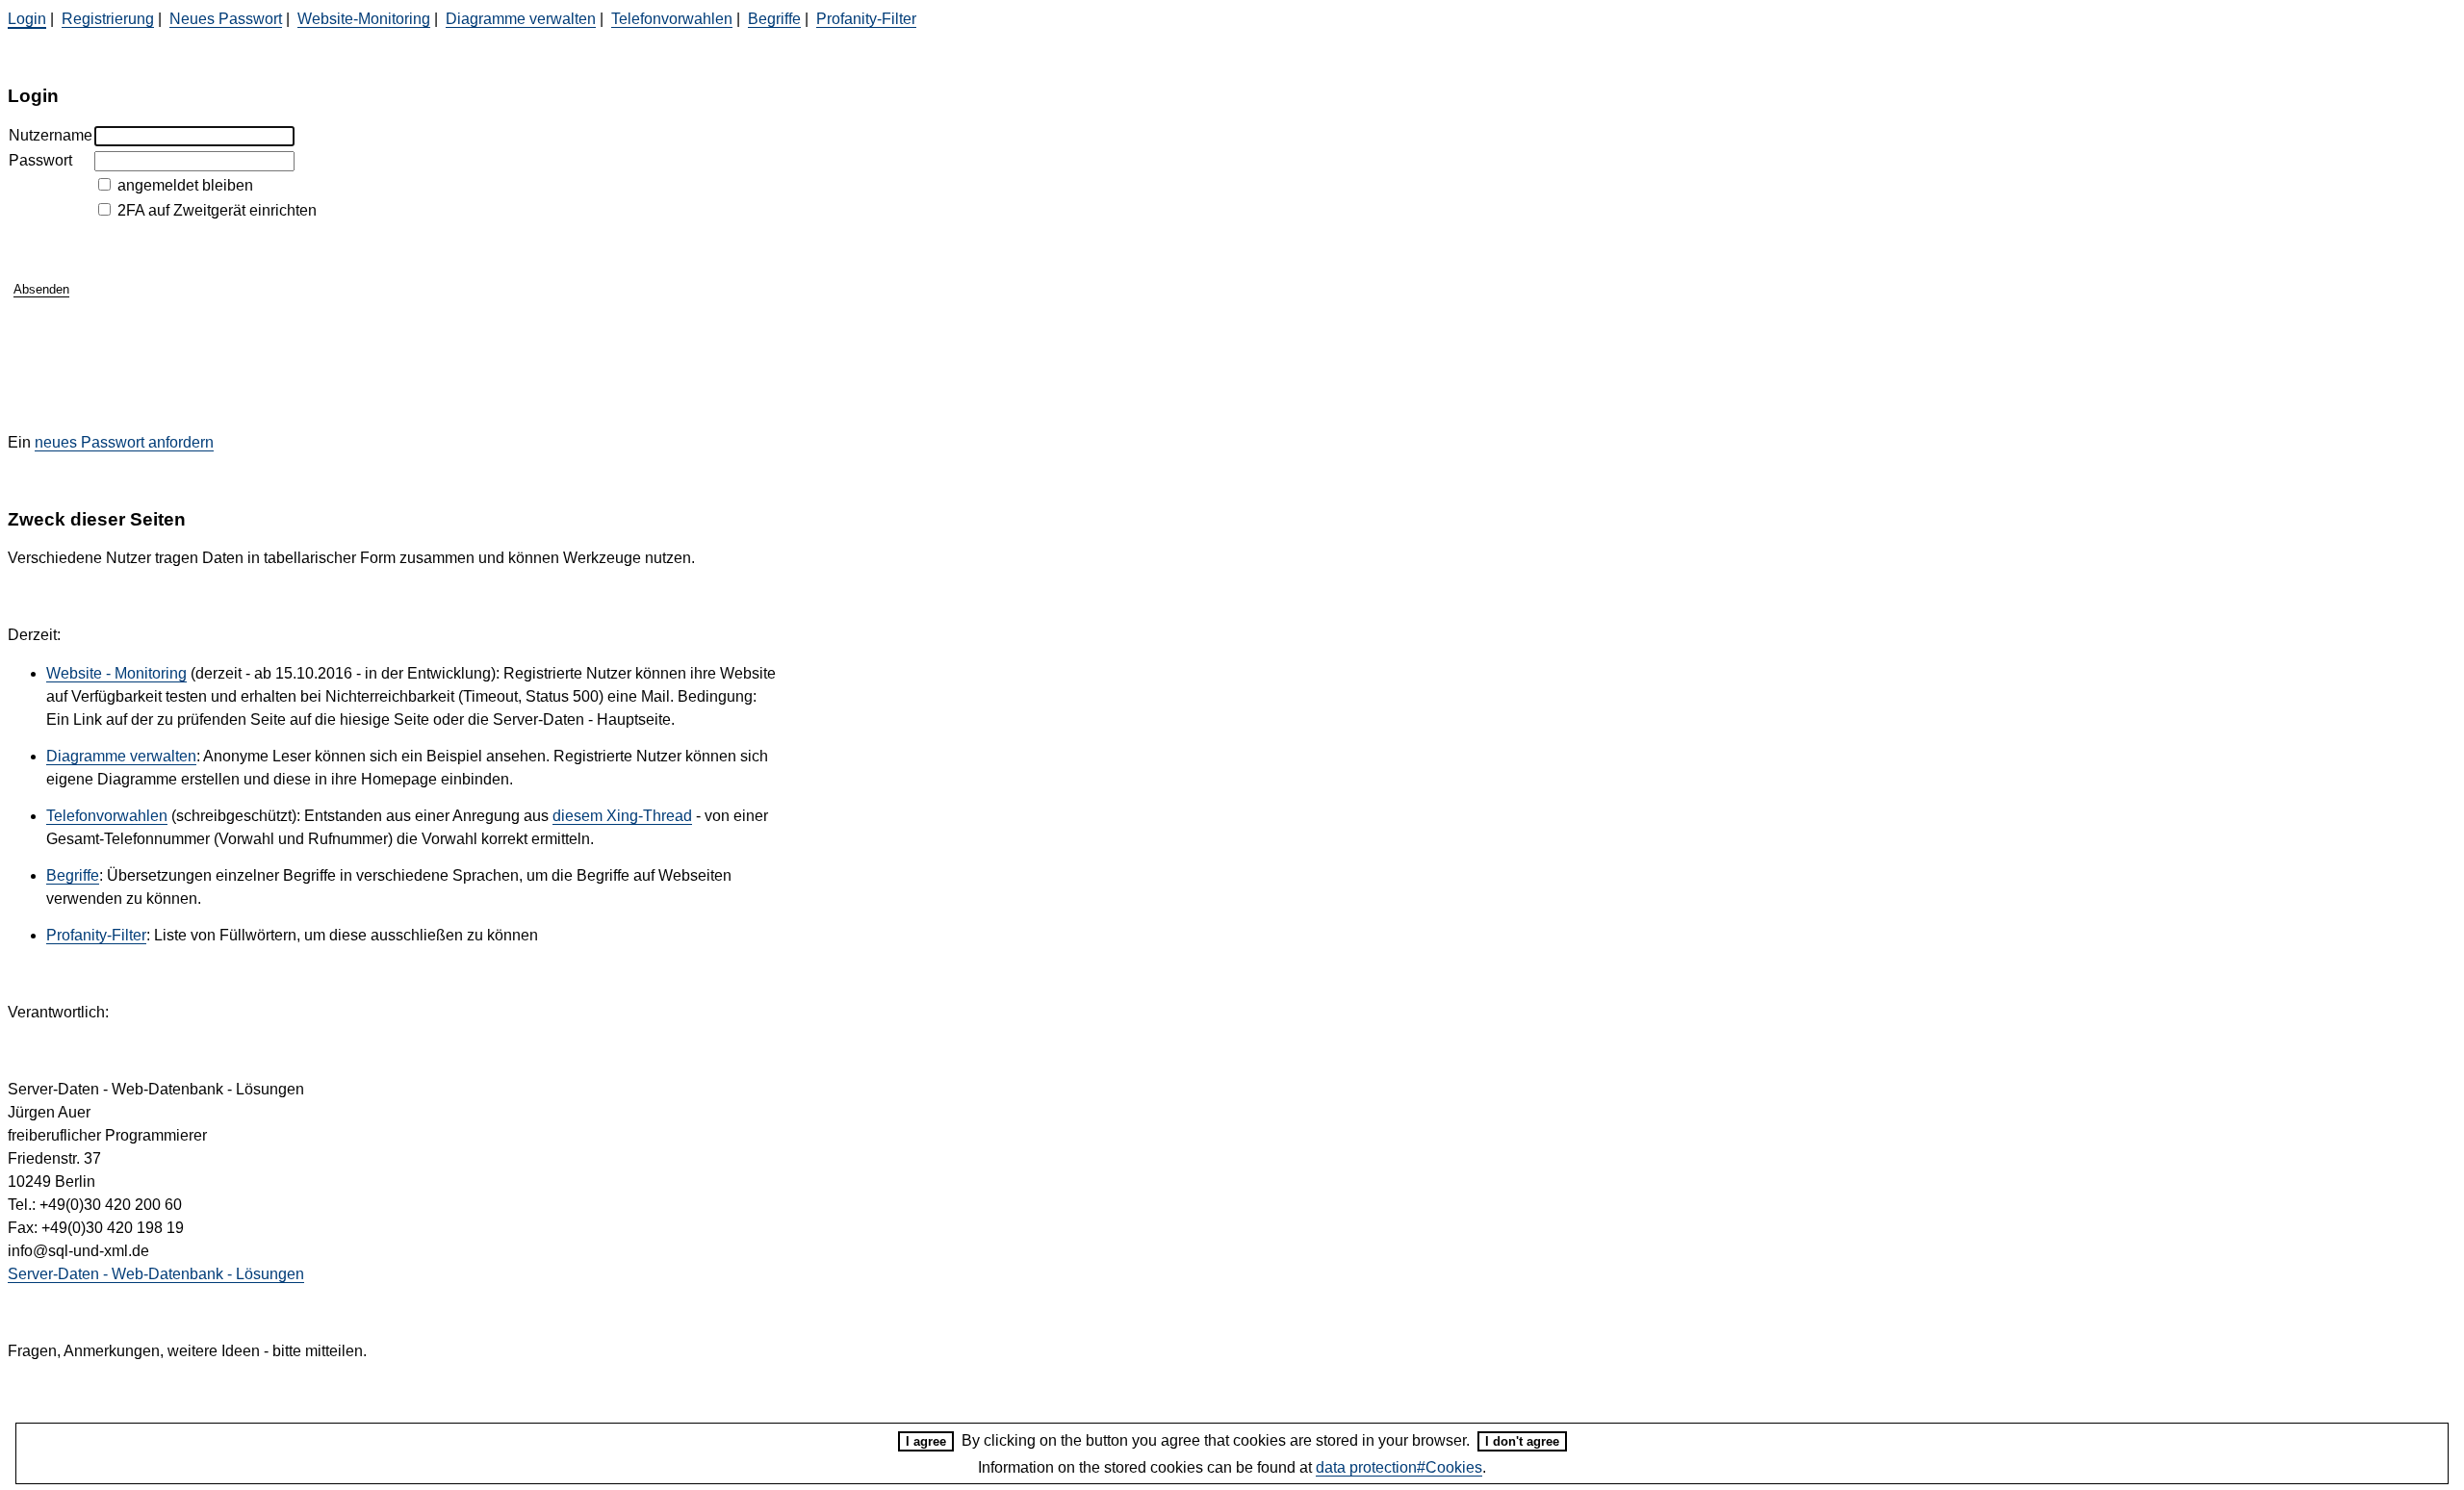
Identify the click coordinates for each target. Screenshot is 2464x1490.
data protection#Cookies (1399, 1467)
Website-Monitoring (364, 19)
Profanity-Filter (866, 19)
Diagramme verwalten (521, 19)
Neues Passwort (226, 19)
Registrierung (108, 19)
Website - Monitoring (116, 673)
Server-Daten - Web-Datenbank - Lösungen (156, 1274)
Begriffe (774, 19)
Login (27, 19)
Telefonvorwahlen (672, 19)
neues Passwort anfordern (124, 442)
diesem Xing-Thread (622, 816)
